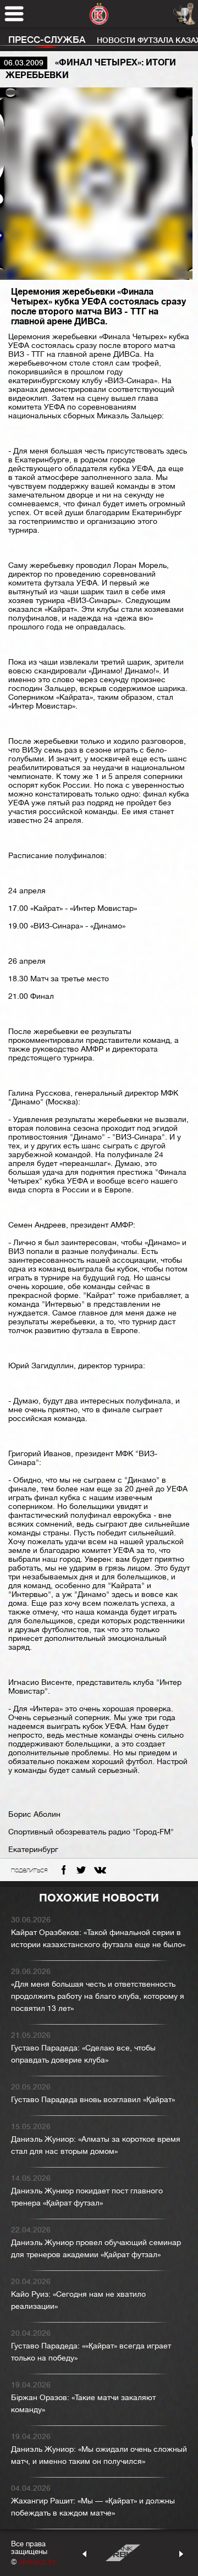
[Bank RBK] (123, 2553)
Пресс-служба (47, 40)
